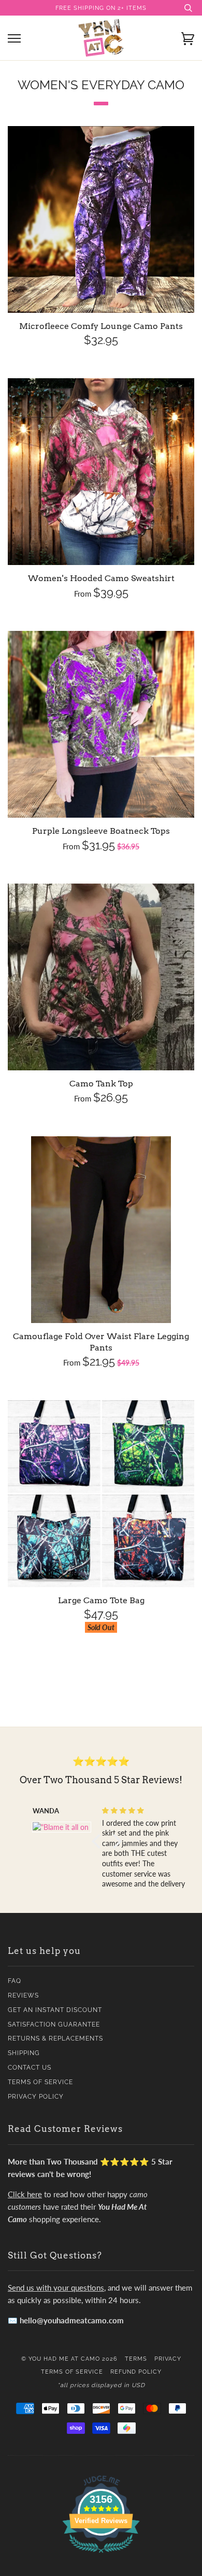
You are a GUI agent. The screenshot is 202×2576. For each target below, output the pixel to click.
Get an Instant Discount (55, 2010)
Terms (136, 2359)
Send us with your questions (56, 2288)
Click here (25, 2194)
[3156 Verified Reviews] (101, 2554)
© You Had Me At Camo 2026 (69, 2359)
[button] (98, 1841)
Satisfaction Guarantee (54, 2024)
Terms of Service (40, 2082)
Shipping (24, 2053)
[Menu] (14, 39)
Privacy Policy (36, 2097)
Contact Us (30, 2068)
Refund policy (136, 2372)
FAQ (15, 1981)
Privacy (168, 2359)
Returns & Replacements (55, 2038)
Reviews (23, 1995)
